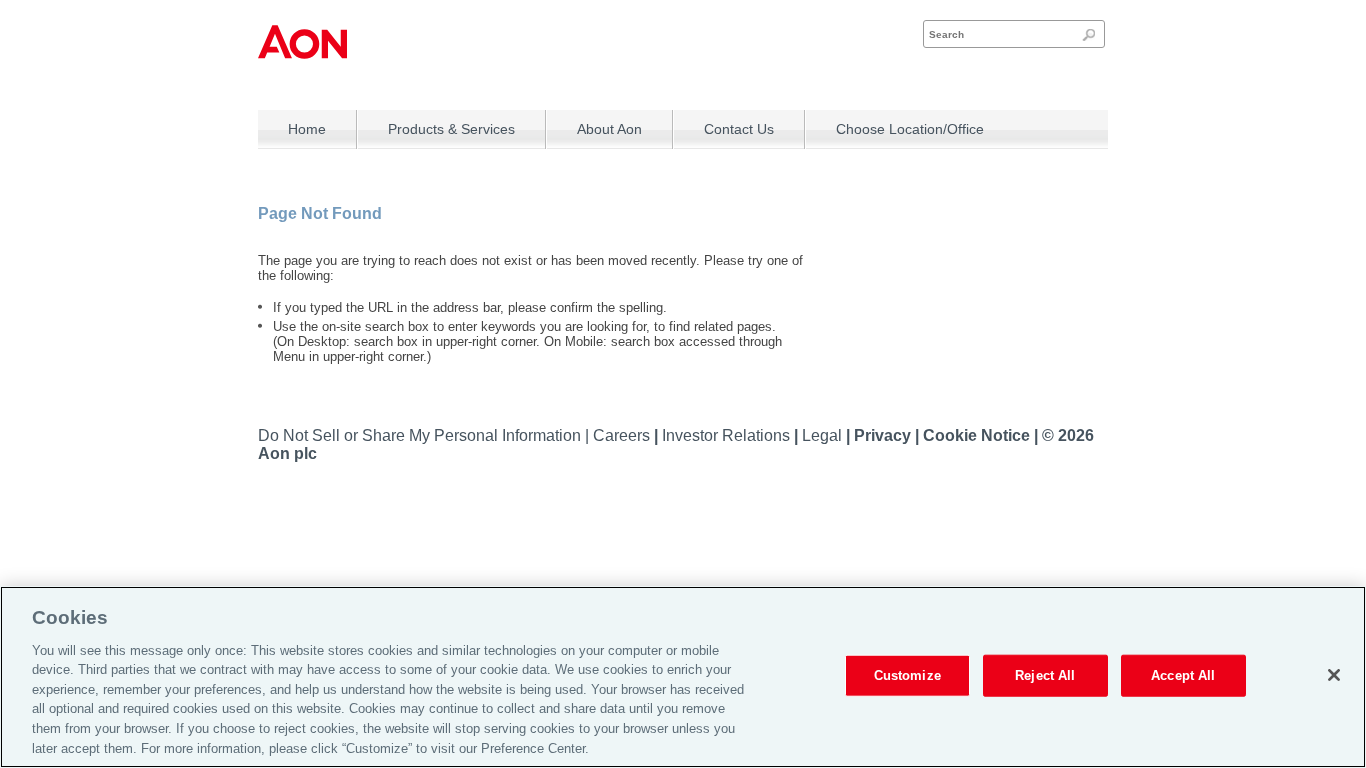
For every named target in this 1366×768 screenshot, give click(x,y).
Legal (824, 435)
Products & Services (451, 129)
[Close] (1334, 675)
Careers (623, 435)
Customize (907, 675)
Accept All (1183, 675)
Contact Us (739, 129)
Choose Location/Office (910, 129)
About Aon (609, 129)
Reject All (1045, 675)
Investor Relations (728, 435)
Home (307, 129)
